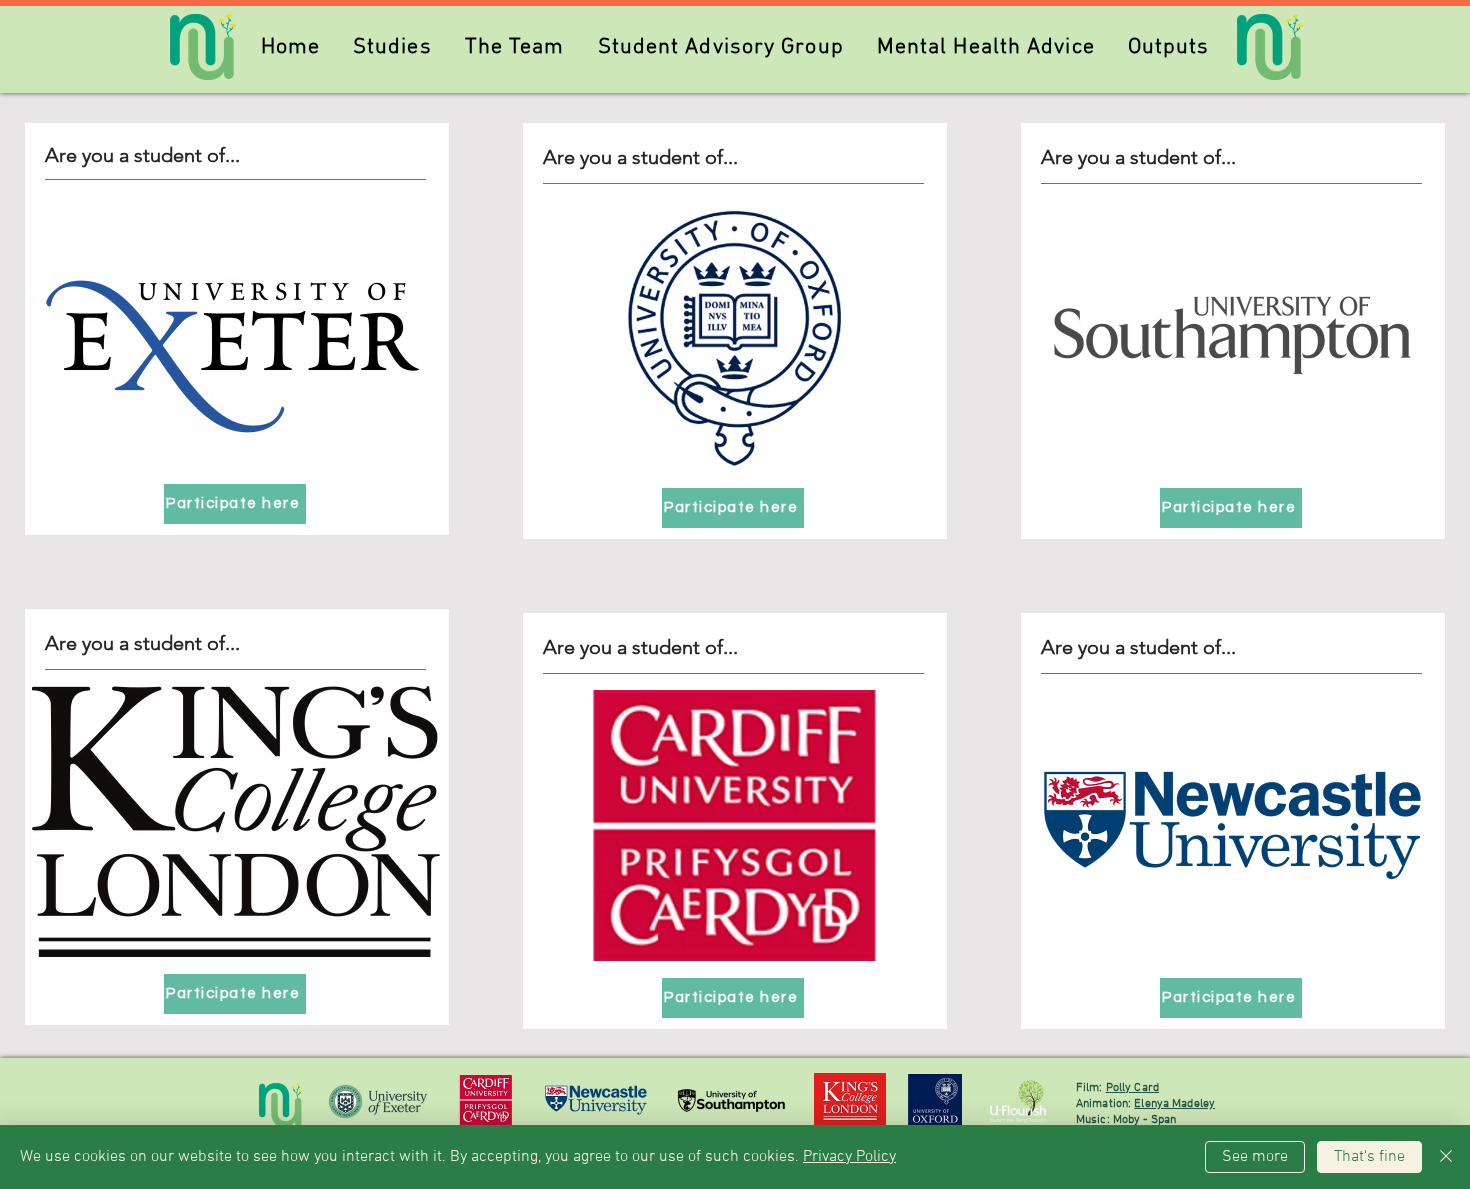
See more (1255, 1157)
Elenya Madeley (1174, 1104)
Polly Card (1132, 1088)
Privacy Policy (849, 1157)
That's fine (1369, 1157)
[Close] (1446, 1157)
